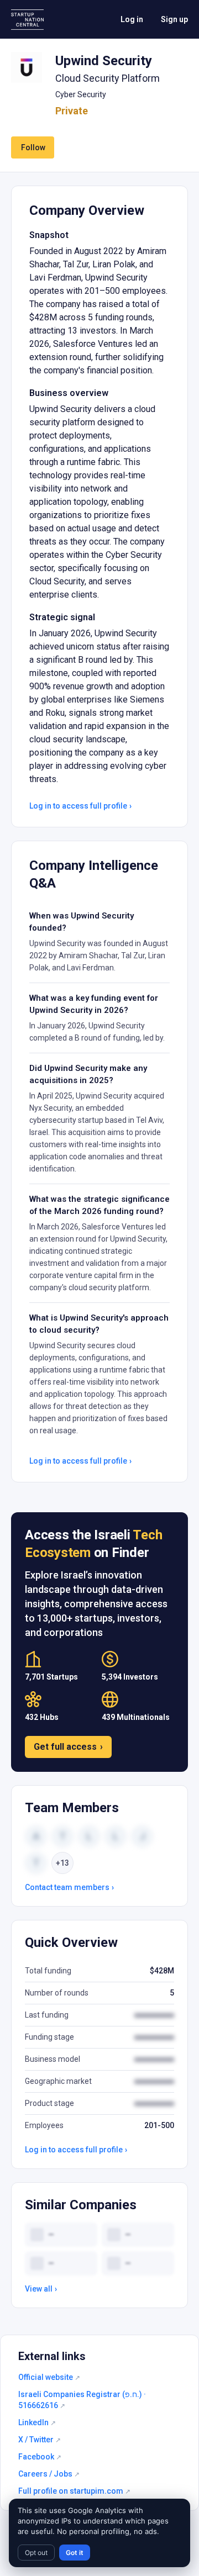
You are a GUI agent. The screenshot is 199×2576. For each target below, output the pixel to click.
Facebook (40, 2457)
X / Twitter (40, 2440)
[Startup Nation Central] (27, 20)
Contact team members (69, 1887)
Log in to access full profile (80, 806)
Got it (75, 2553)
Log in (132, 19)
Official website (49, 2377)
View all (41, 2289)
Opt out (36, 2553)
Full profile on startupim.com (74, 2491)
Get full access (68, 1747)
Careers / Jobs (49, 2474)
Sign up (174, 19)
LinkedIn (37, 2422)
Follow (33, 147)
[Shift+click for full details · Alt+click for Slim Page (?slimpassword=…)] (27, 67)
